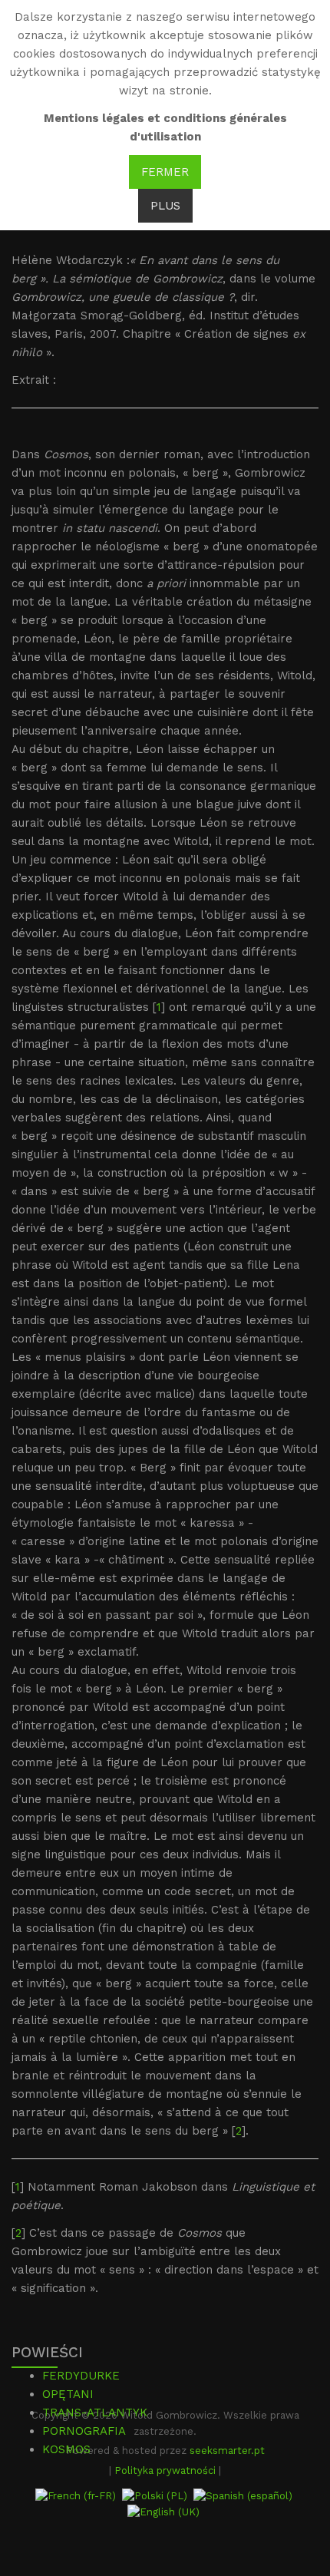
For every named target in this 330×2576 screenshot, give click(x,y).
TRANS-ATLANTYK (95, 2413)
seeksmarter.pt (227, 2451)
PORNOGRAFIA (84, 2431)
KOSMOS (66, 2449)
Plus (165, 206)
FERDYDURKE (81, 2376)
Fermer (165, 172)
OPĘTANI (68, 2394)
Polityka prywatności (165, 2470)
